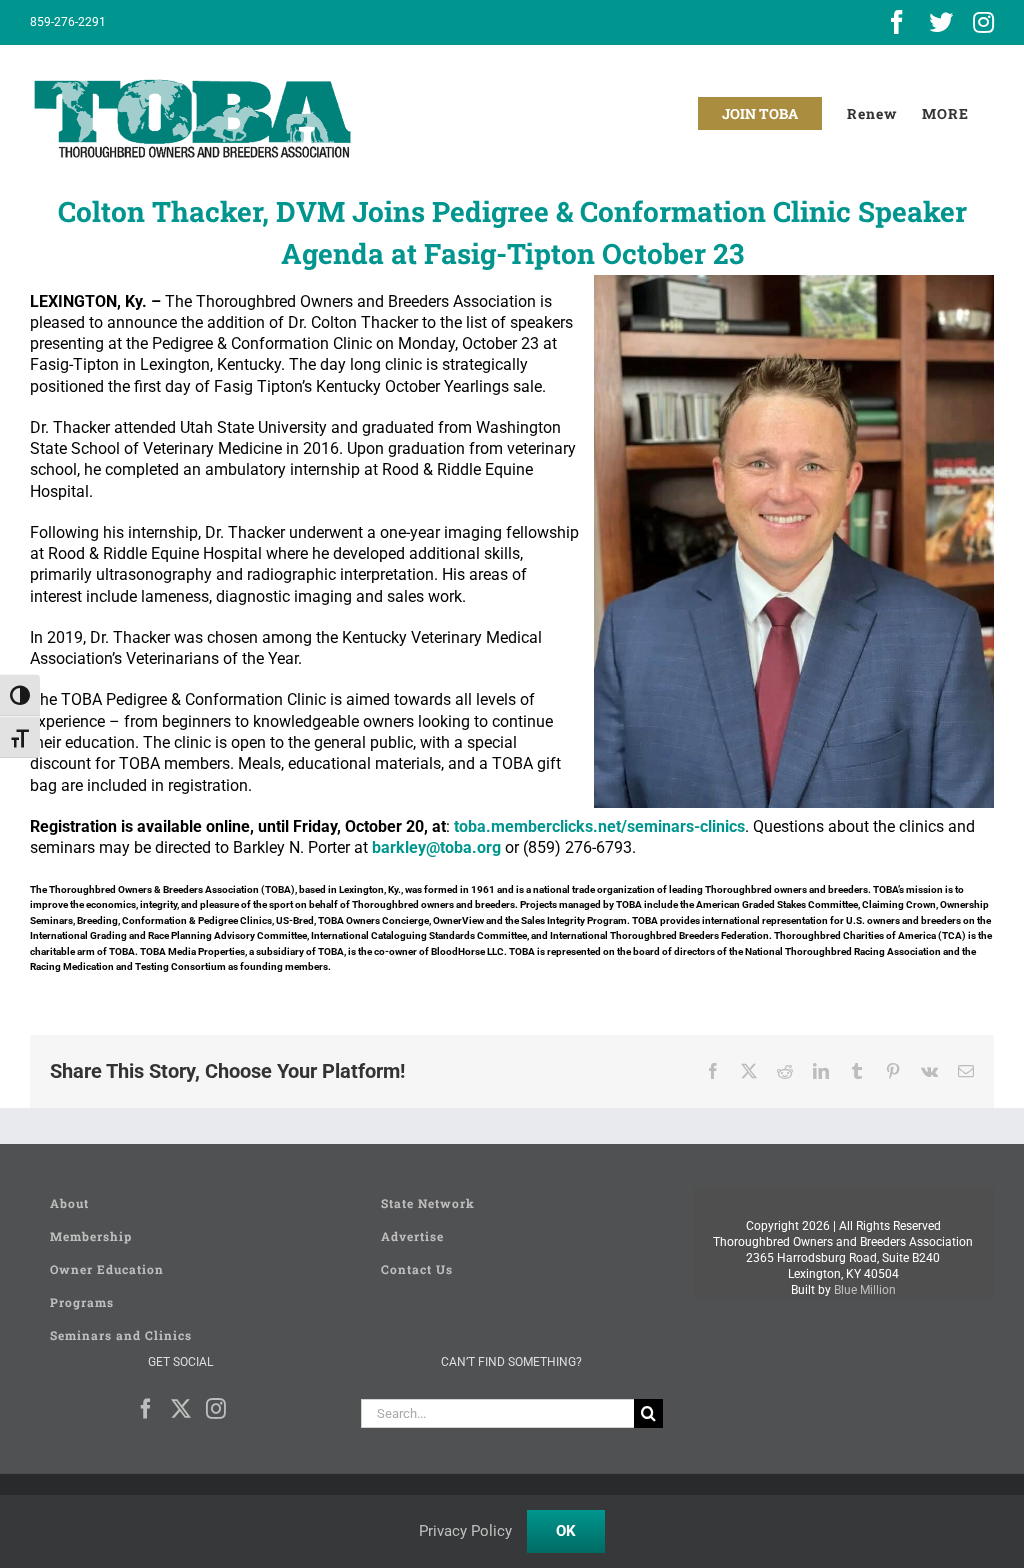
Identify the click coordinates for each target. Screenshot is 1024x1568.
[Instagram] (216, 1409)
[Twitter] (181, 1409)
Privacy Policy (465, 1531)
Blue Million (865, 1290)
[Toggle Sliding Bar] (945, 113)
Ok (566, 1531)
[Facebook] (146, 1409)
